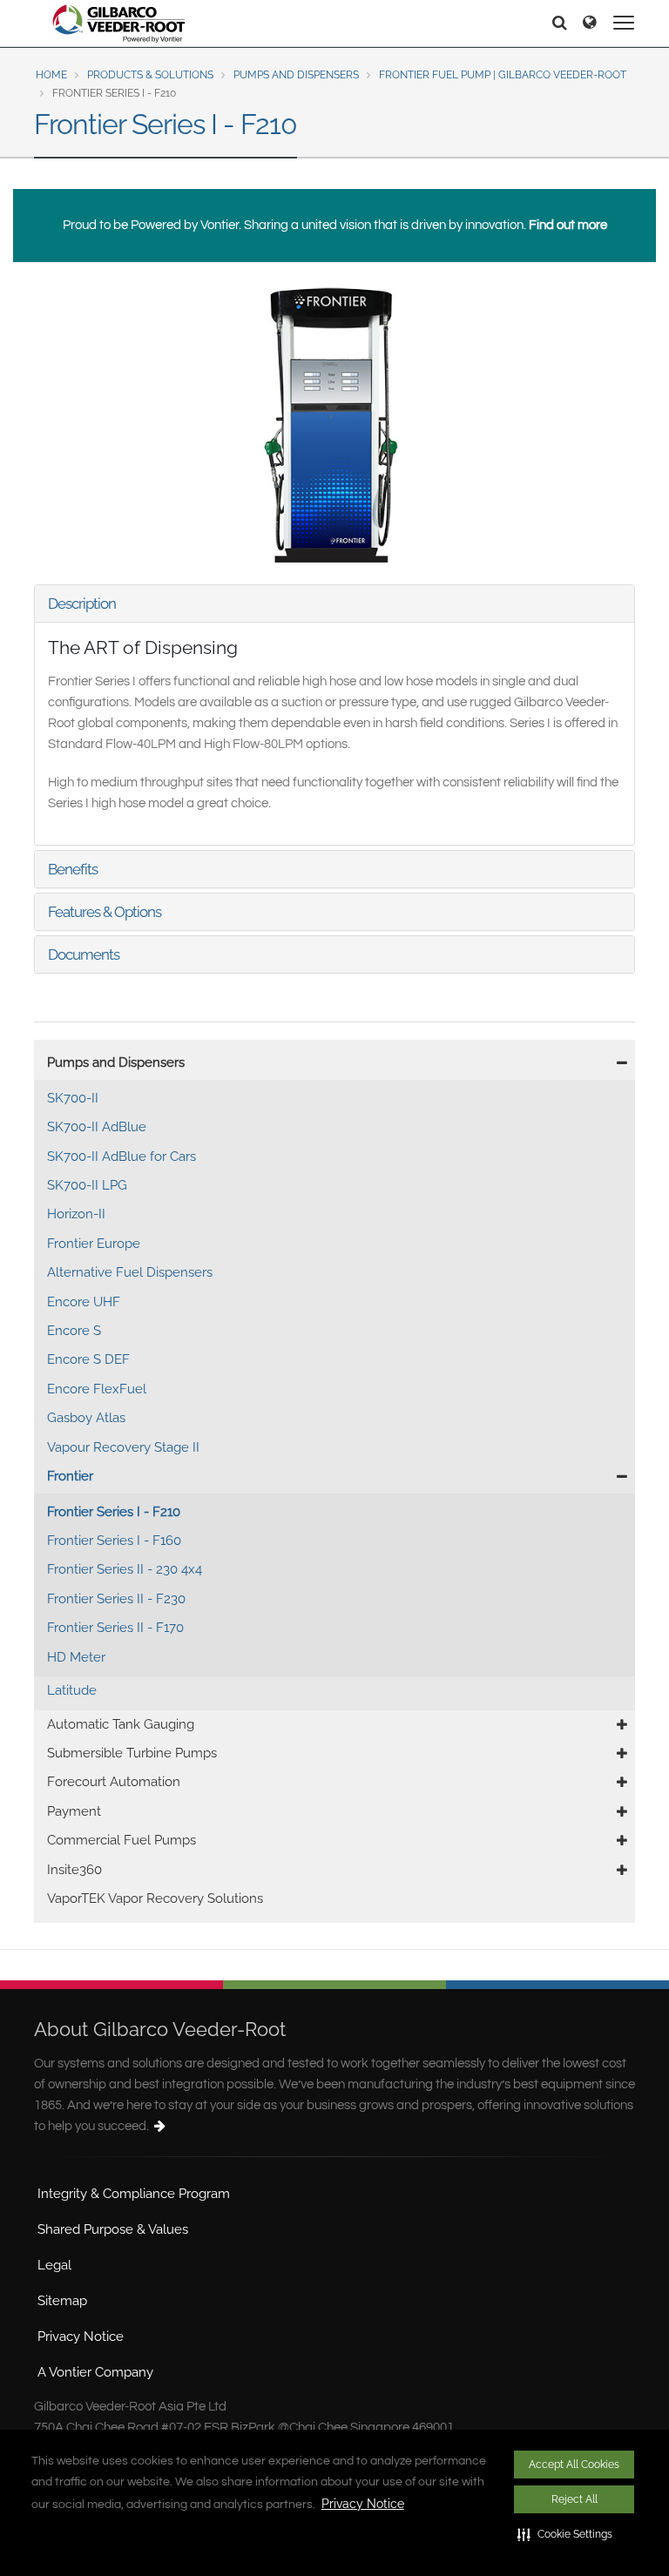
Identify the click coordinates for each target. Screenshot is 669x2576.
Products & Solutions (150, 75)
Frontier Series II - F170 (115, 1628)
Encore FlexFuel (97, 1389)
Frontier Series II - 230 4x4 (125, 1569)
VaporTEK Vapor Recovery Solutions (155, 1898)
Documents (84, 954)
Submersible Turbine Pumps (132, 1753)
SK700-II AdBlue (97, 1127)
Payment (74, 1811)
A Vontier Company (95, 2372)
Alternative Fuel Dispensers (130, 1272)
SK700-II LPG (87, 1185)
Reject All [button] (574, 2499)
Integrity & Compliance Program (134, 2194)
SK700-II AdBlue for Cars (122, 1157)
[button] (565, 2534)
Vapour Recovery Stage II (123, 1447)
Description (82, 604)
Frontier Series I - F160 (114, 1541)
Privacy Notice (363, 2504)
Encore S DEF (88, 1359)
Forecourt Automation (114, 1782)
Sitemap (62, 2301)
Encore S (74, 1331)
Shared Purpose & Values (113, 2229)
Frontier (70, 1476)
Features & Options (105, 912)
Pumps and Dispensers (296, 75)
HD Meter (76, 1657)
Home (51, 75)
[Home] (119, 24)
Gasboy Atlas (86, 1418)
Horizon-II (76, 1214)
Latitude (72, 1690)
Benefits (73, 869)
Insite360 (74, 1870)
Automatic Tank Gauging (121, 1724)
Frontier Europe (94, 1244)
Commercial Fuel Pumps (122, 1840)
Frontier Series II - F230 (116, 1599)
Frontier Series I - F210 (114, 1512)
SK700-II (73, 1098)
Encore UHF (84, 1302)
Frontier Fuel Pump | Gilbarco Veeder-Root (503, 75)
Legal (54, 2265)
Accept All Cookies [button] (574, 2465)
